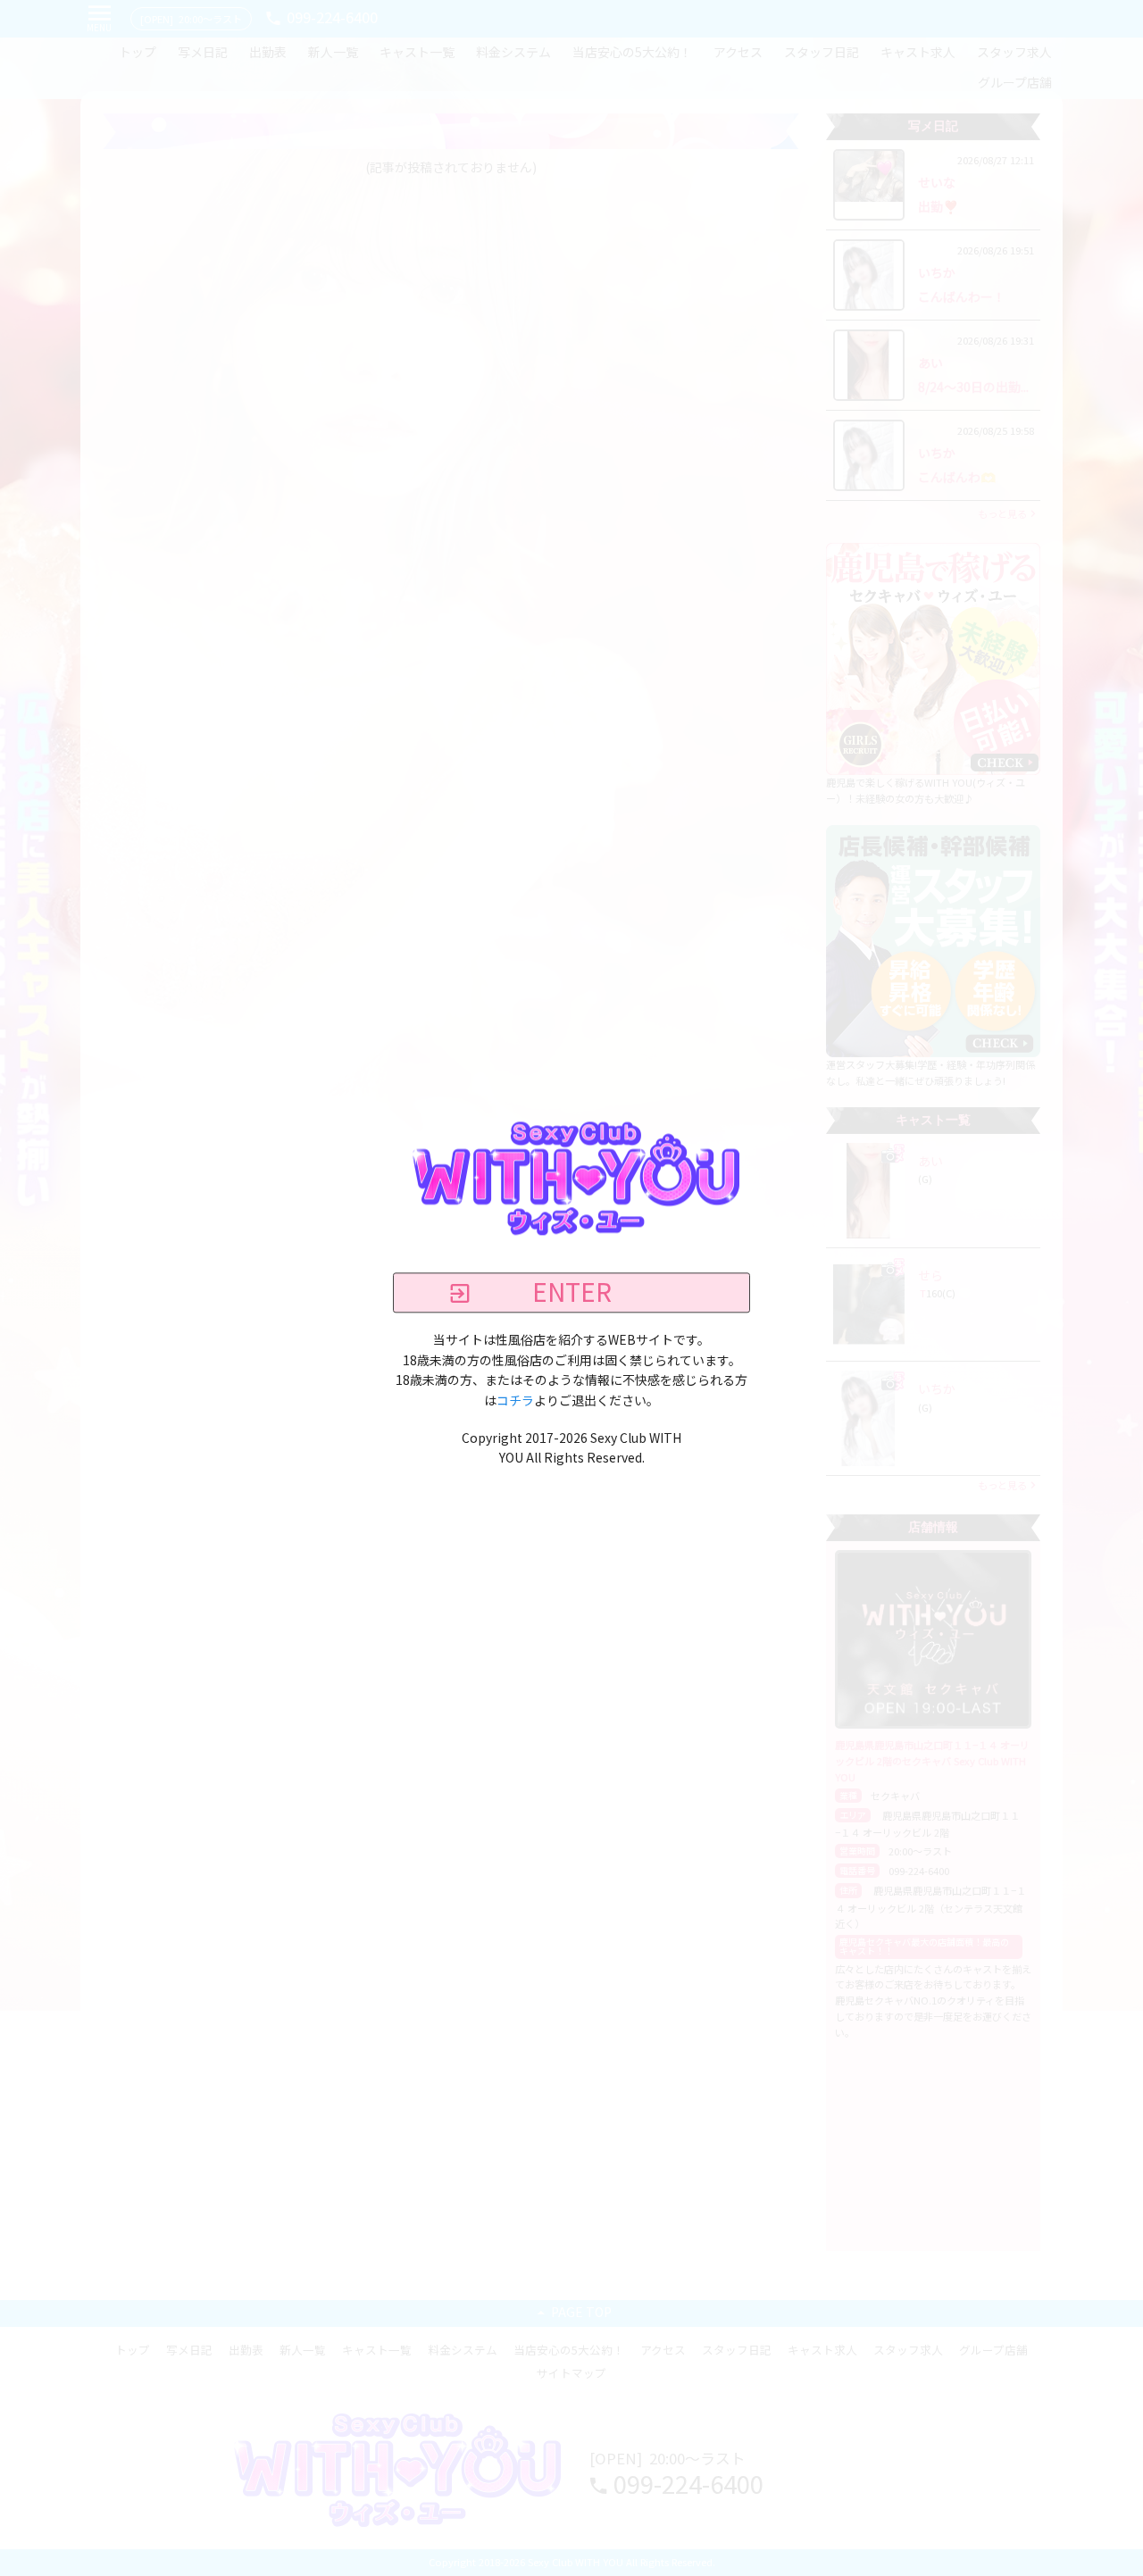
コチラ (515, 1401)
